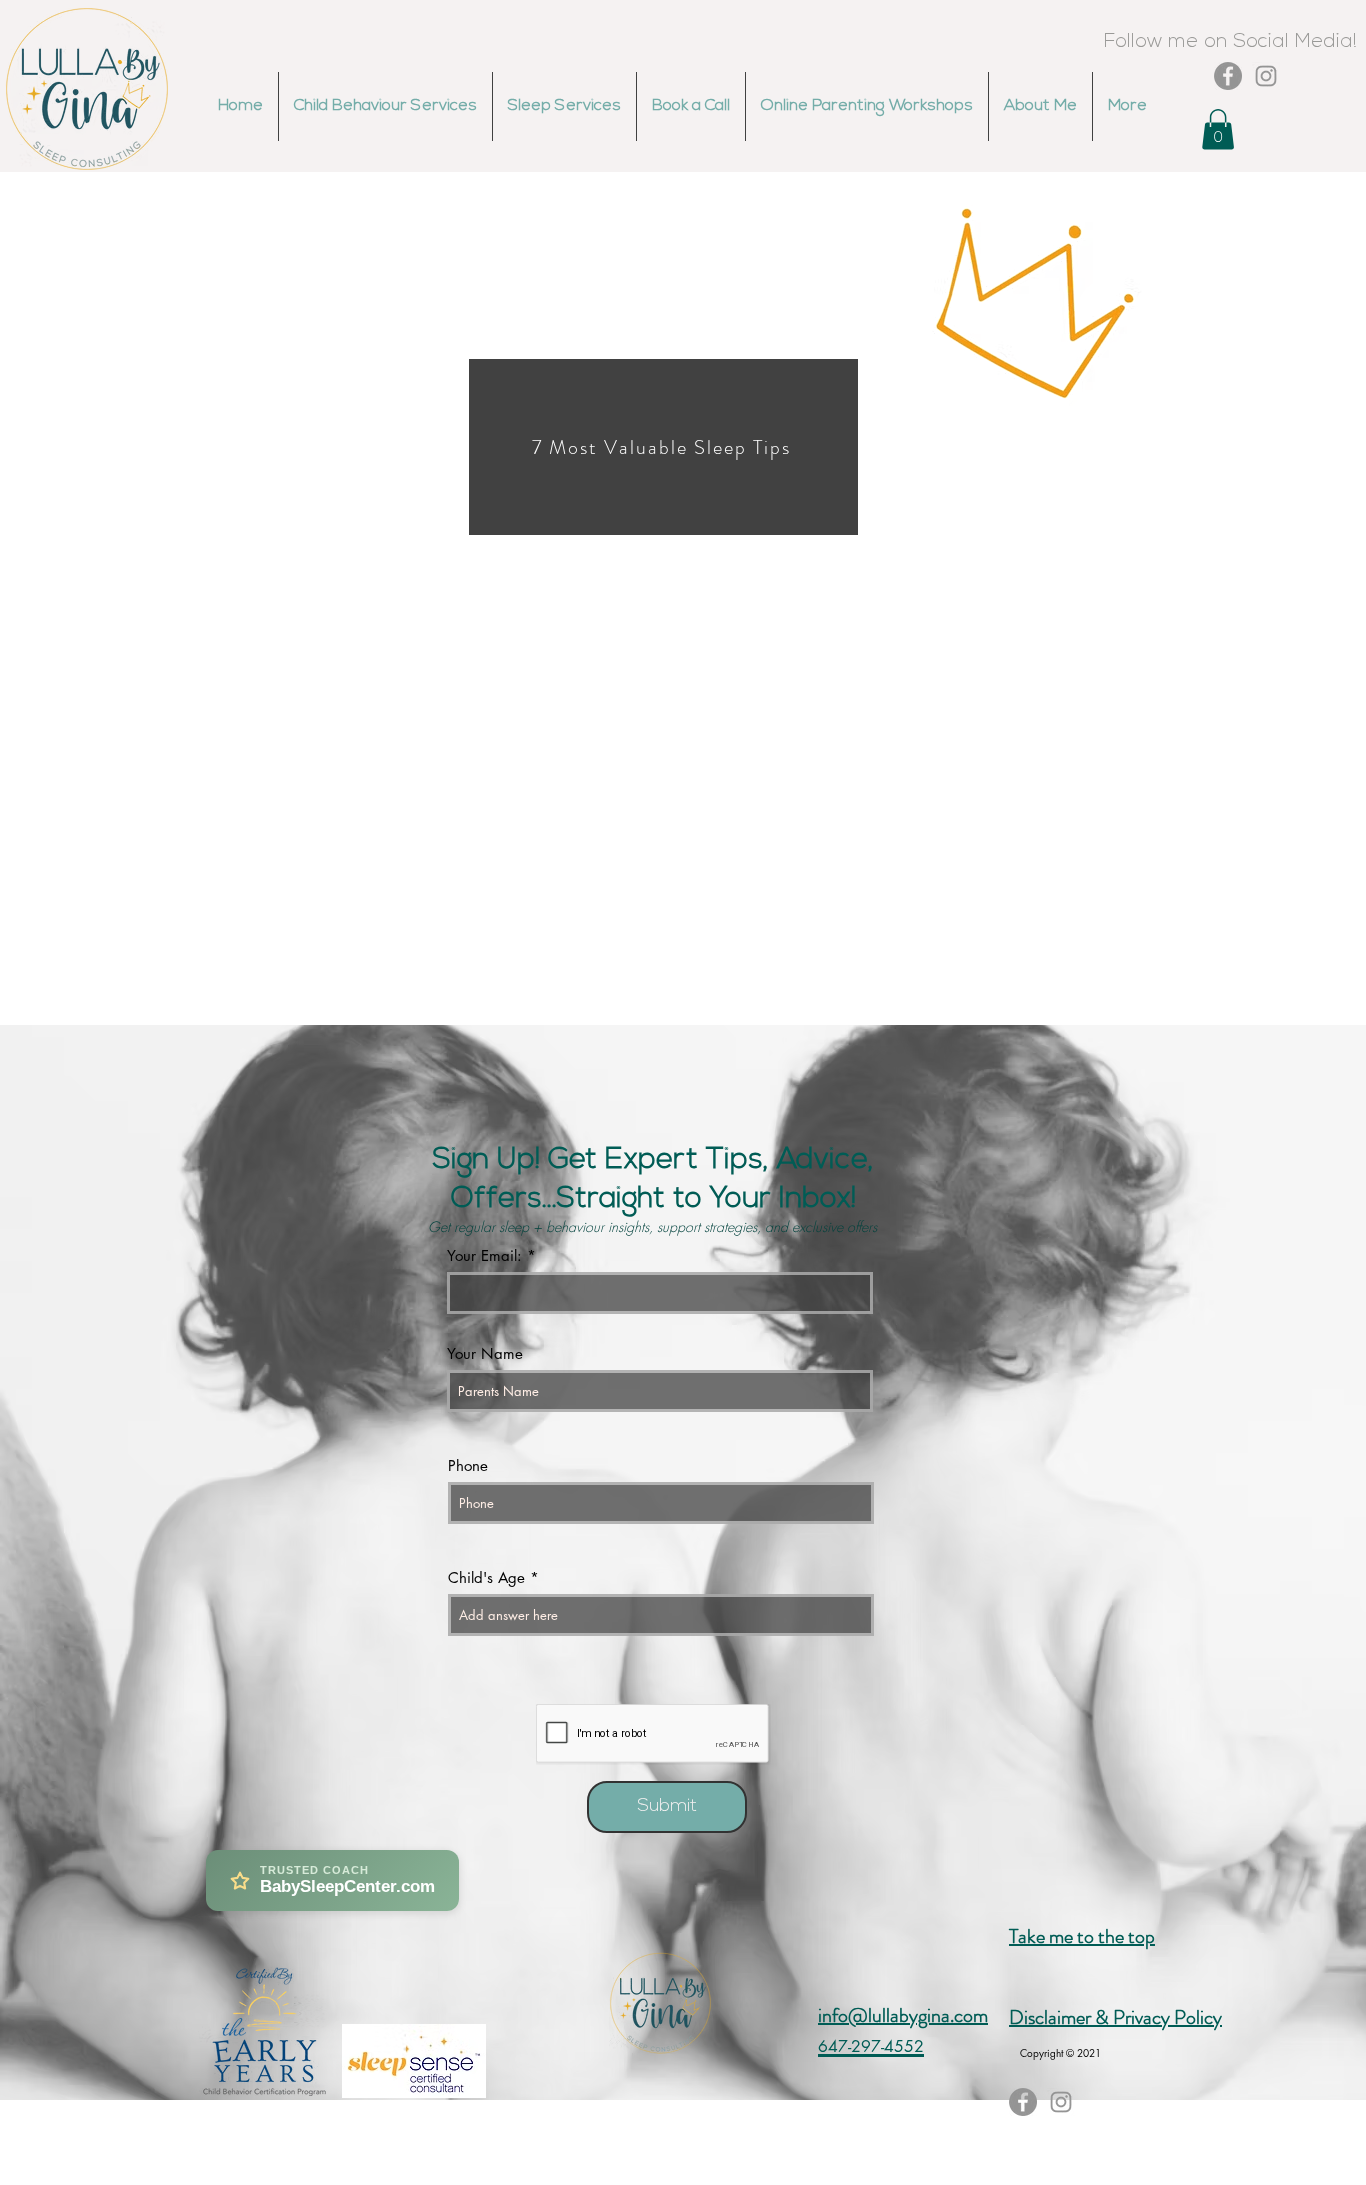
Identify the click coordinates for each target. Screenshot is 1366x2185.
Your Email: (484, 1255)
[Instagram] (1266, 76)
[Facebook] (1228, 76)
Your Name (485, 1353)
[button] (1218, 129)
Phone (468, 1465)
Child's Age (486, 1577)
